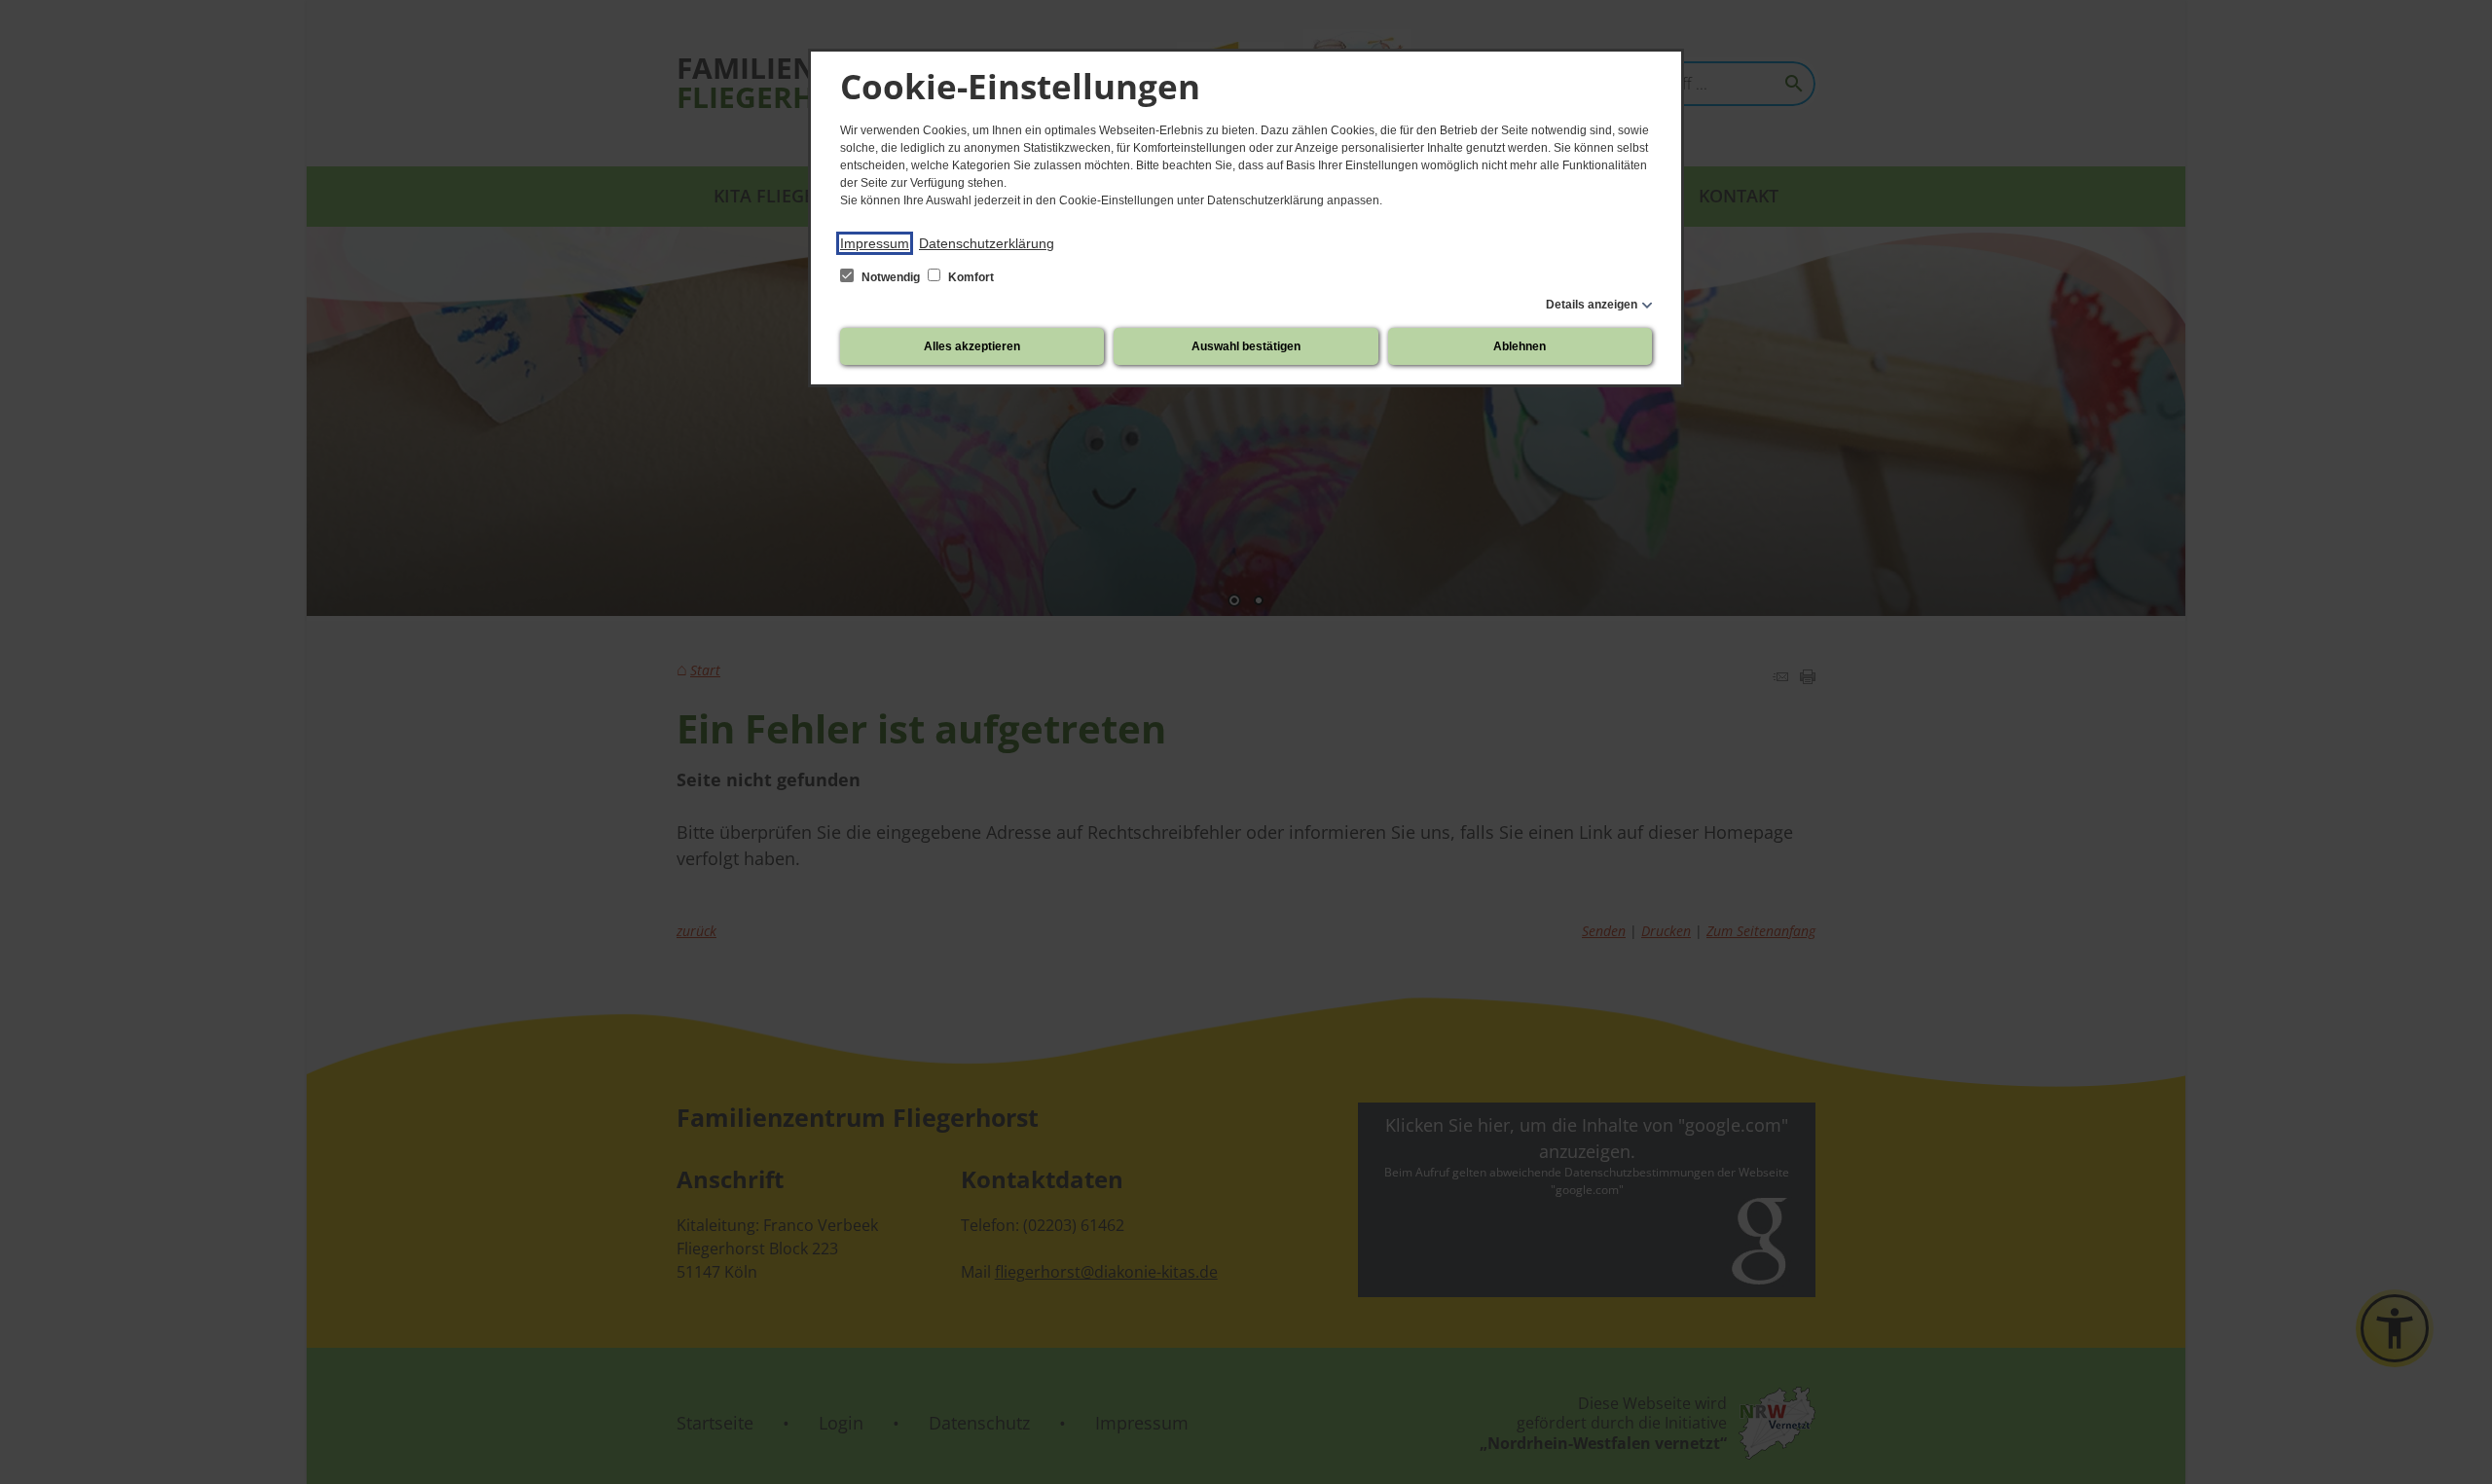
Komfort (970, 277)
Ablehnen (1520, 346)
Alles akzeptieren (972, 346)
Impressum (875, 243)
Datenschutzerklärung (987, 243)
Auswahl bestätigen (1246, 346)
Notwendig (891, 277)
